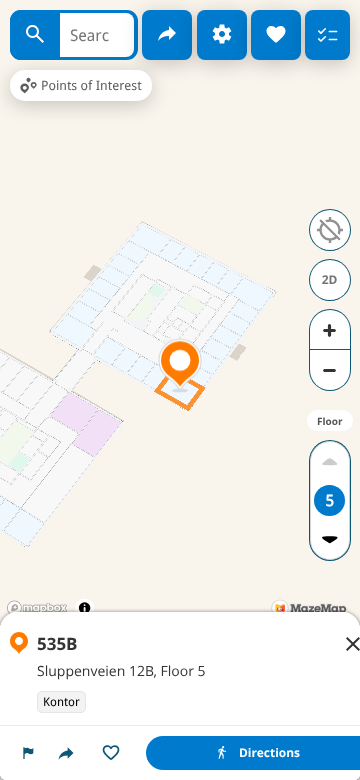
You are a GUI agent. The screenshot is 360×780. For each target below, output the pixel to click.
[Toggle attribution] (84, 607)
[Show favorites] (276, 35)
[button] (28, 753)
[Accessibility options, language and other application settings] (222, 35)
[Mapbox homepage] (37, 608)
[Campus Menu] (327, 35)
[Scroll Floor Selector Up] (329, 461)
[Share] (167, 35)
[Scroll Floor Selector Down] (329, 539)
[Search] (35, 35)
